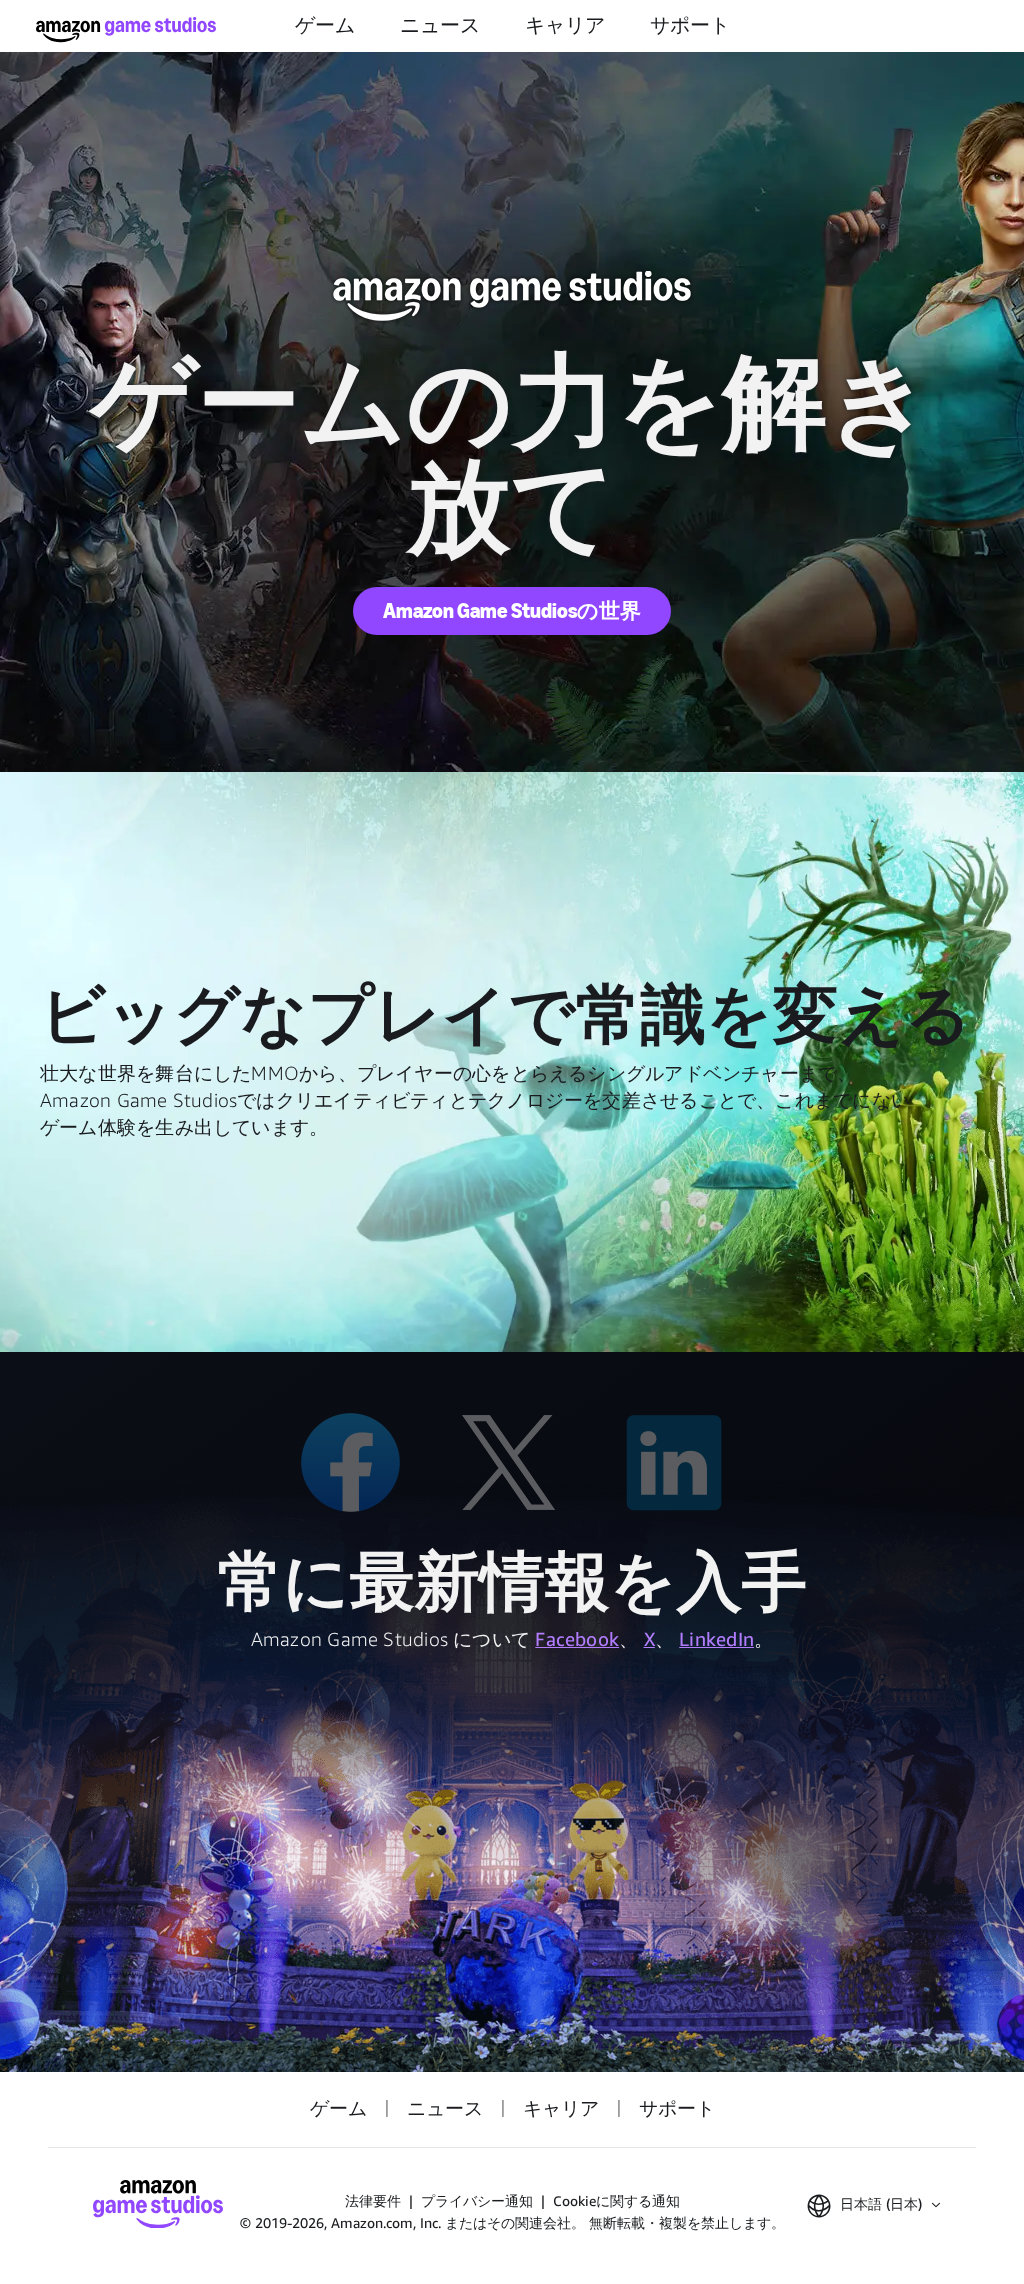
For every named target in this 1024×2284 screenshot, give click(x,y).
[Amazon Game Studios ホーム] (126, 29)
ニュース (440, 25)
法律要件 (373, 2200)
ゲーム (325, 25)
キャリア (565, 25)
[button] (873, 2206)
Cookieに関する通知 (616, 2200)
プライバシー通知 (477, 2200)
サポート (690, 25)
